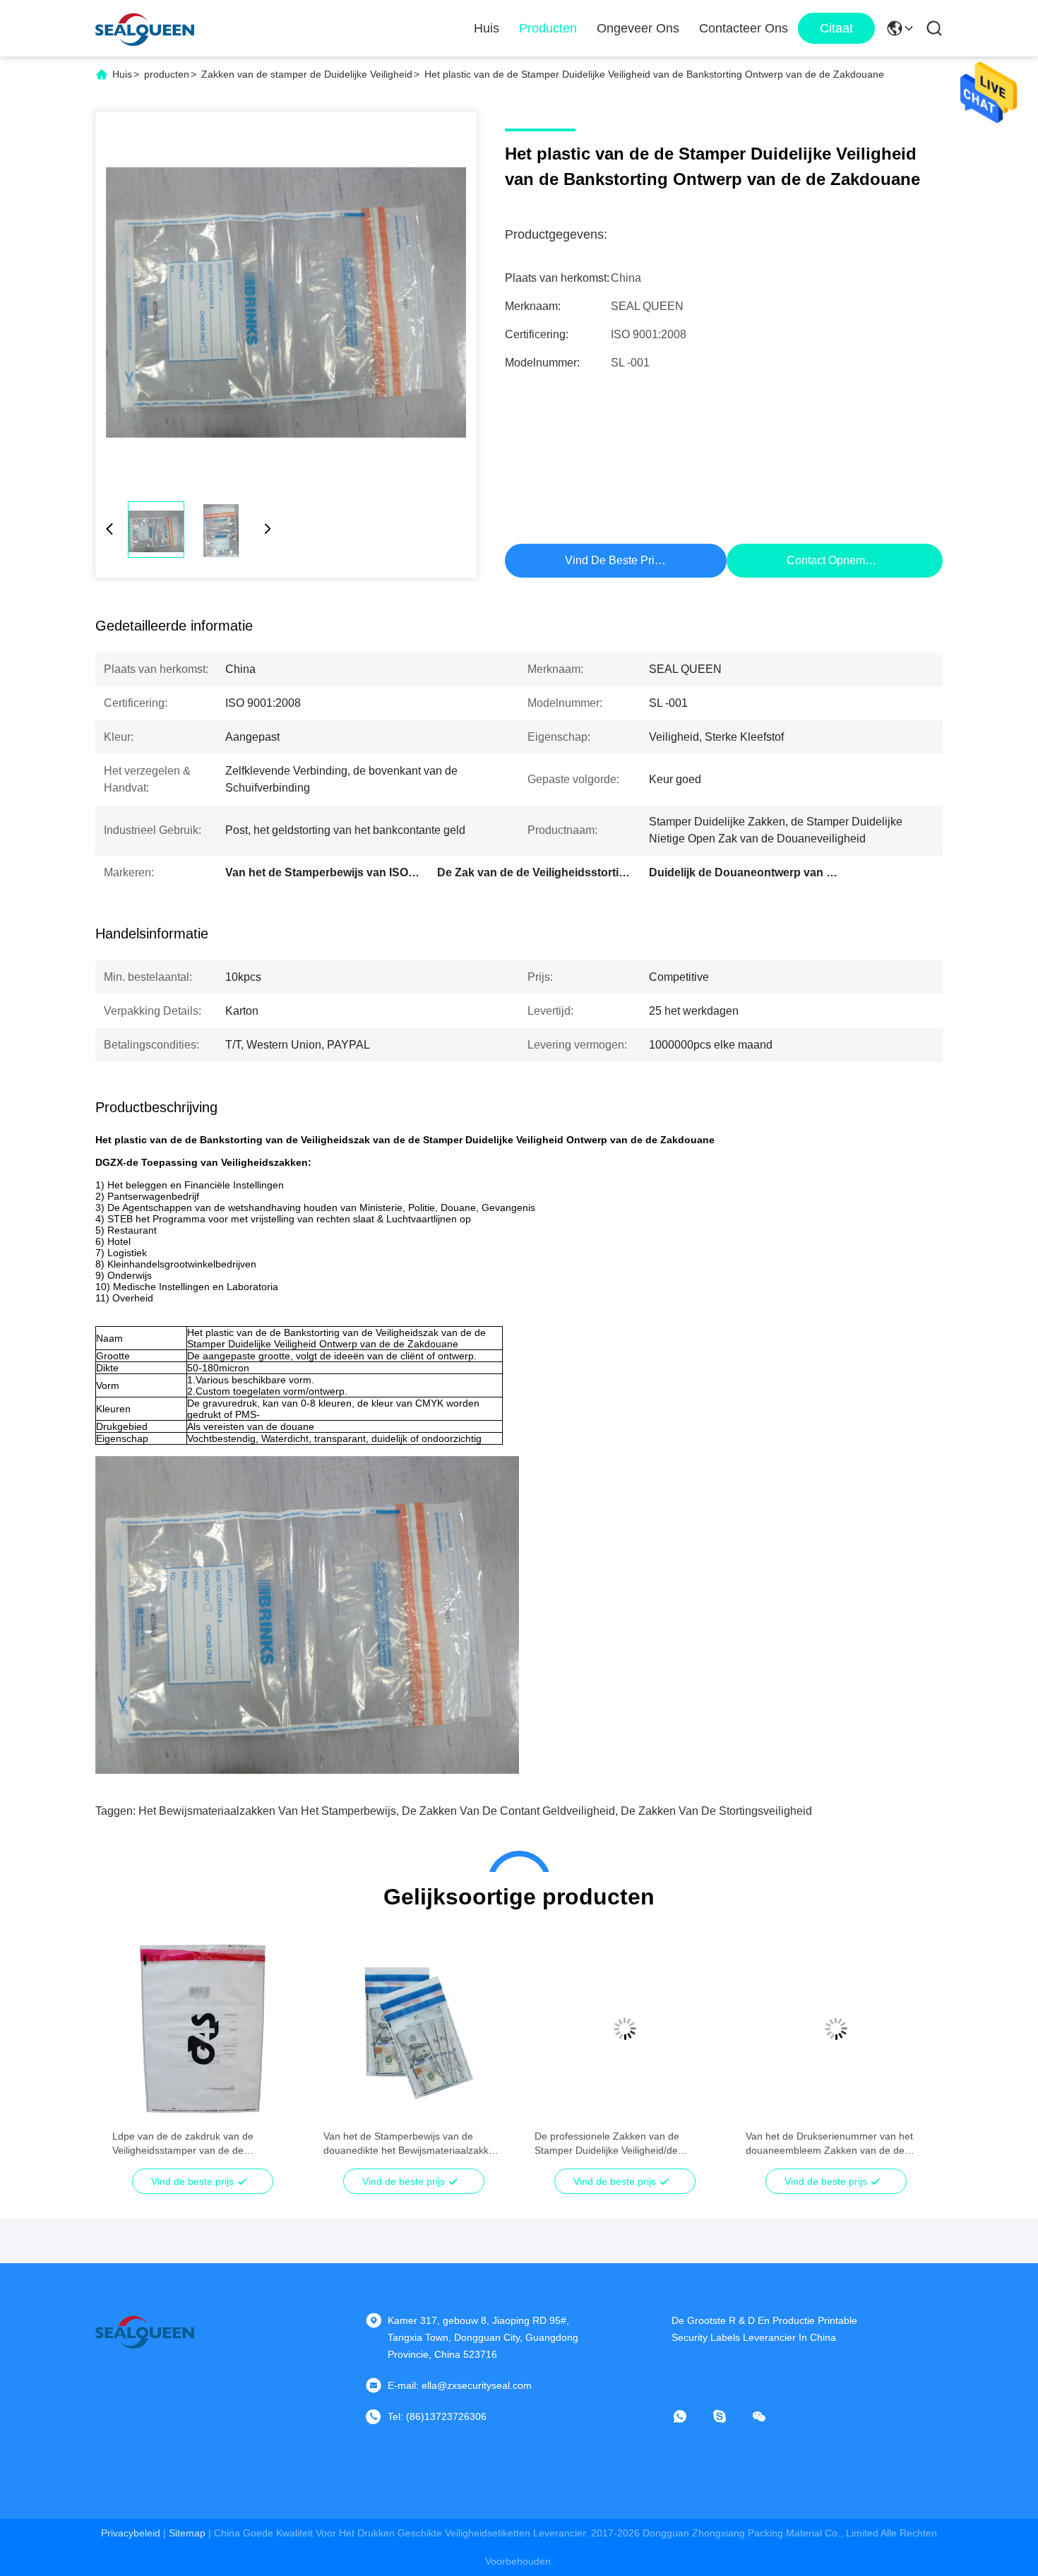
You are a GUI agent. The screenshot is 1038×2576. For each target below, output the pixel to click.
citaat (836, 28)
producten (167, 74)
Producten (548, 28)
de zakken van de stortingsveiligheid (716, 1811)
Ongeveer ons (638, 28)
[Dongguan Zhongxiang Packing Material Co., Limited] (145, 28)
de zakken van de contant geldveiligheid (508, 1811)
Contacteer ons (744, 28)
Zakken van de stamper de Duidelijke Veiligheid (307, 74)
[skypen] (729, 2416)
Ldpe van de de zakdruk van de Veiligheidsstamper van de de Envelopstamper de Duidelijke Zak (189, 2144)
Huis (487, 28)
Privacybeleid (131, 2533)
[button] (131, 2053)
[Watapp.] (690, 2416)
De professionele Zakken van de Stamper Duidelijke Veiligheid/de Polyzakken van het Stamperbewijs (612, 2144)
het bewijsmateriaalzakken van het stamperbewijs (267, 1811)
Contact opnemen (832, 560)
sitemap (187, 2533)
